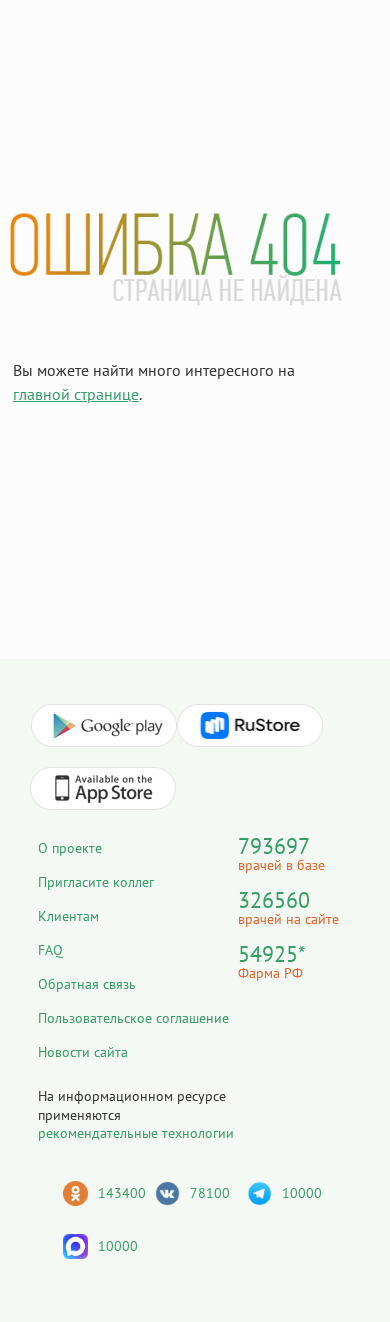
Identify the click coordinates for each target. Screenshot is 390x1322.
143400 (122, 1193)
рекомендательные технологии (136, 1133)
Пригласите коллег (96, 882)
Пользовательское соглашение (133, 1018)
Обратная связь (87, 984)
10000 (302, 1193)
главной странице (76, 394)
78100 (210, 1193)
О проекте (70, 848)
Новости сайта (83, 1052)
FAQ (50, 950)
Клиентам (68, 916)
